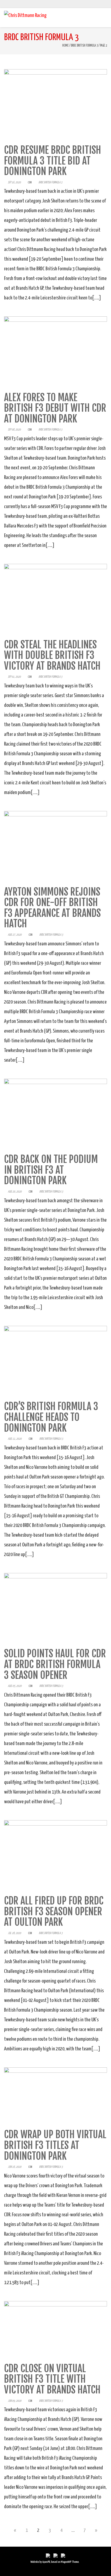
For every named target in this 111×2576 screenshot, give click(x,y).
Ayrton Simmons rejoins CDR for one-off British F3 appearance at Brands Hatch (52, 908)
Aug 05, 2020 (15, 1686)
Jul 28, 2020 (14, 1933)
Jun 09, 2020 (15, 2401)
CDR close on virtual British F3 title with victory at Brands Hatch (52, 2379)
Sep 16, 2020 (14, 182)
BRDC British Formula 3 (84, 46)
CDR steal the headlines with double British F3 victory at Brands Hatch (52, 655)
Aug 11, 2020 (15, 1439)
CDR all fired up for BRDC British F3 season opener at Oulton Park (54, 1911)
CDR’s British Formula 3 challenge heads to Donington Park (51, 1417)
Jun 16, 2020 (15, 2167)
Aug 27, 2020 (15, 935)
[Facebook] (93, 4)
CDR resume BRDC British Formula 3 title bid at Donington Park (53, 161)
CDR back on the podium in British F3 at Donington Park (51, 1170)
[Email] (105, 4)
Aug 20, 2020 (15, 1192)
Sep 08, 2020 (14, 430)
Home (65, 46)
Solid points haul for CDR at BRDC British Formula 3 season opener (55, 1664)
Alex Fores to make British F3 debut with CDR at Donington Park (55, 408)
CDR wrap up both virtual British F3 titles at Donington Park (55, 2145)
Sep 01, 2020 (14, 677)
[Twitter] (99, 4)
